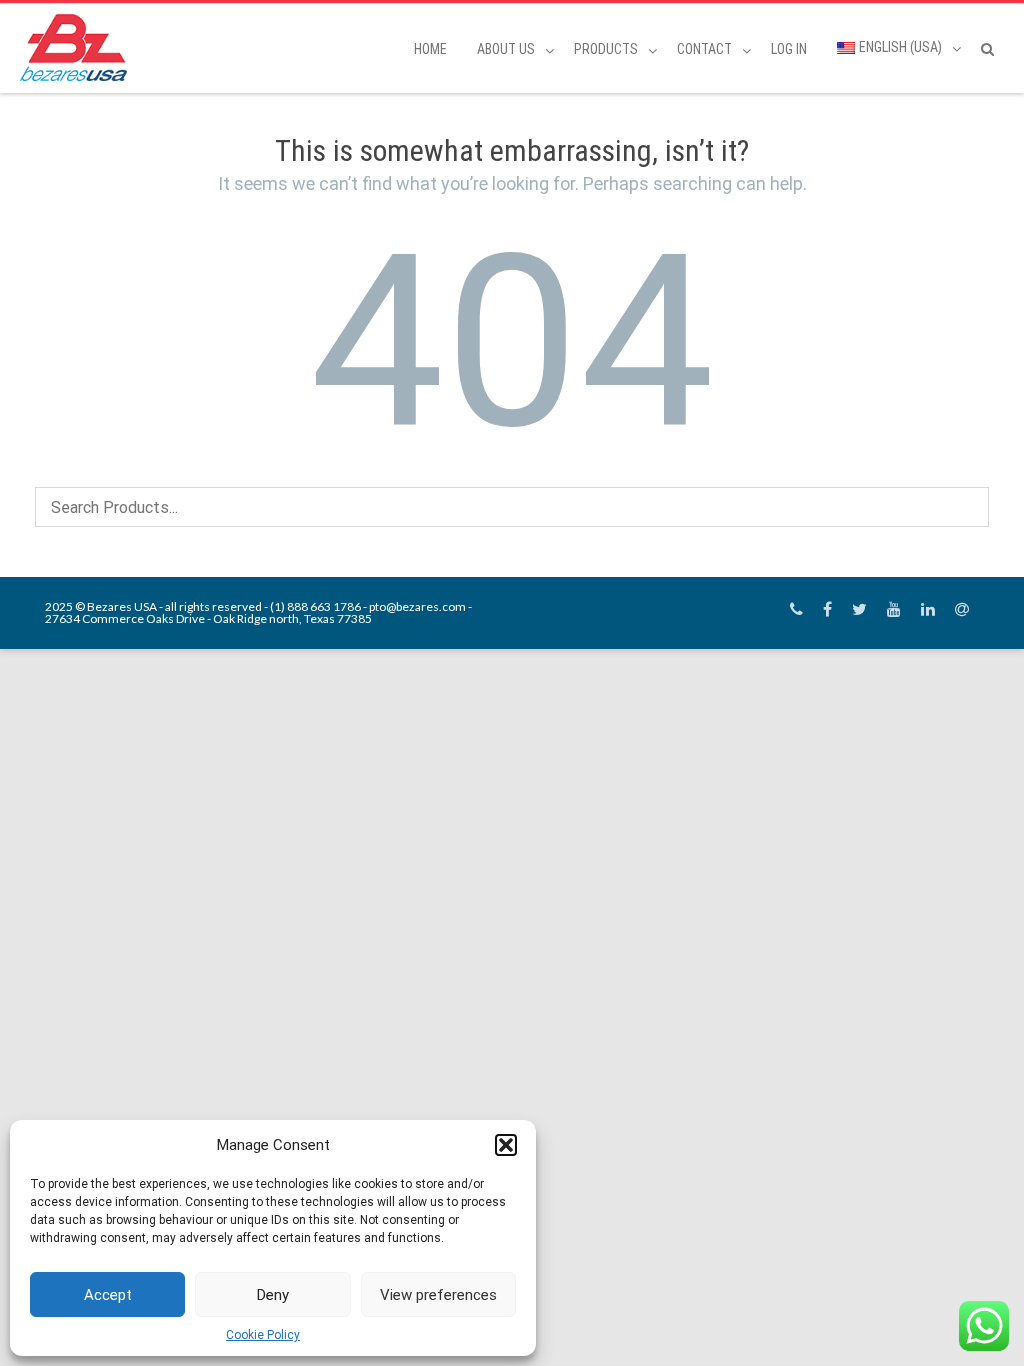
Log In (789, 49)
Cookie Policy (263, 1335)
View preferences (438, 1295)
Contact (704, 49)
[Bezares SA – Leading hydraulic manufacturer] (78, 47)
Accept (108, 1295)
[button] (506, 1145)
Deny (273, 1295)
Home (430, 49)
